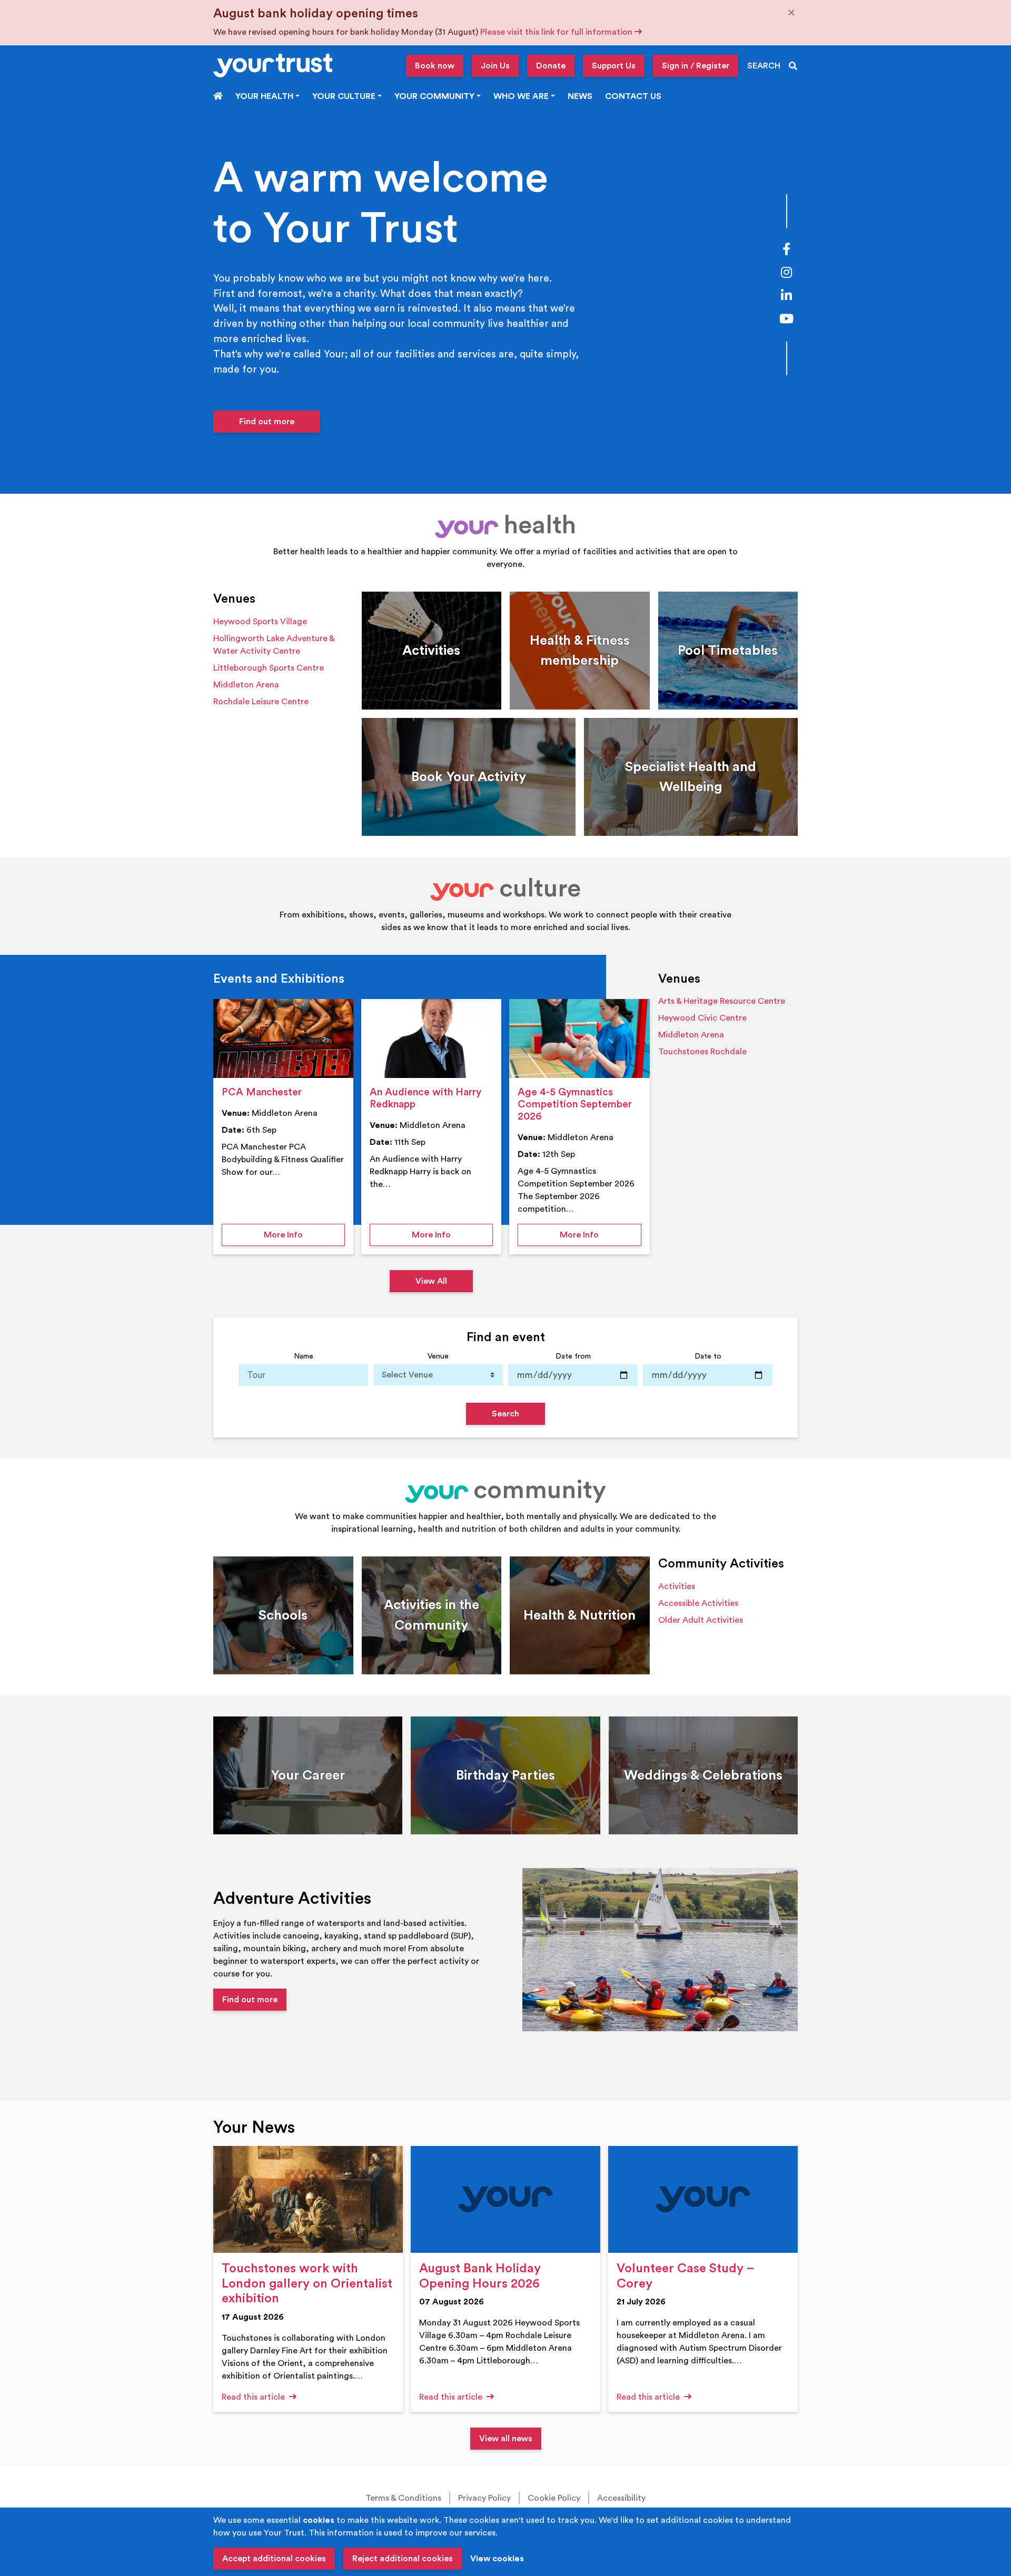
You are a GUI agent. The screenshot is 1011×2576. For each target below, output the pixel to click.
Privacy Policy (484, 2498)
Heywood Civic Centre (702, 1018)
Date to (708, 1356)
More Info (304, 1235)
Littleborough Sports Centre (269, 668)
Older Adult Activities (701, 1620)
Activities (677, 1586)
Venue (438, 1356)
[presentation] (283, 1039)
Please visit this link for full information (557, 32)
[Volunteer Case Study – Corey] (703, 2199)
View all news (506, 2439)
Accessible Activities (698, 1603)
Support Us (614, 66)
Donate (551, 66)
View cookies (497, 2559)
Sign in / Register (696, 66)
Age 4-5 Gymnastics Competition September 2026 (575, 1104)
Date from (573, 1356)
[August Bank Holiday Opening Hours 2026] (506, 2199)
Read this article (254, 2397)
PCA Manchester (262, 1092)
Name (304, 1356)
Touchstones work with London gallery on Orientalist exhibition (307, 2284)
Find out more (267, 422)
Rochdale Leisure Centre (261, 702)
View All (431, 1281)
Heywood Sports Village (260, 622)
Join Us (495, 66)
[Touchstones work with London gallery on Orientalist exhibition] (308, 2199)
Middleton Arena (246, 685)
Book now (435, 66)
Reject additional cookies (403, 2559)
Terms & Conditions (403, 2498)
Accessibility (621, 2498)
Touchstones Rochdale (702, 1052)
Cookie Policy (554, 2498)
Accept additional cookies (274, 2559)
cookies (319, 2520)
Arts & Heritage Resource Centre (722, 1001)
